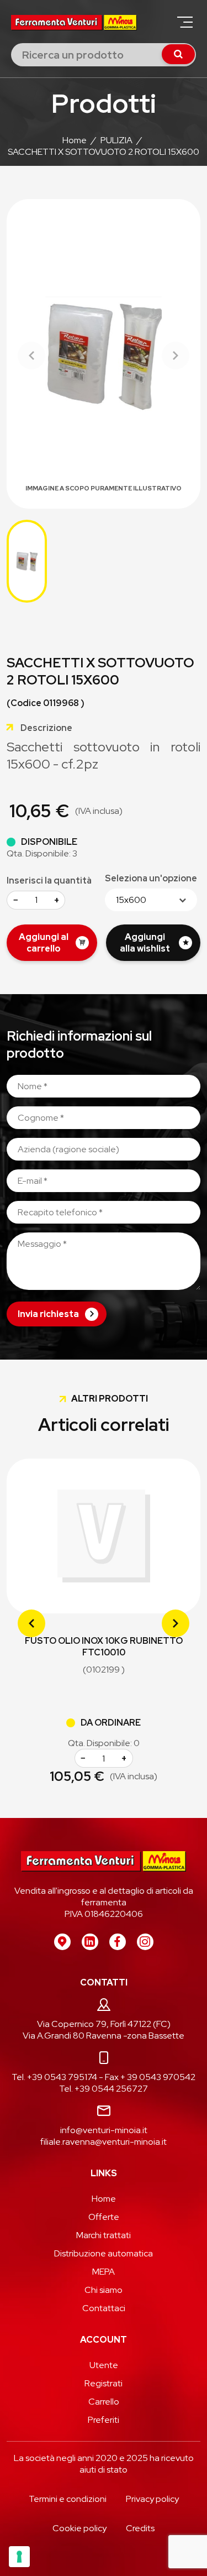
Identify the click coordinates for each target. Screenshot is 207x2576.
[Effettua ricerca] (178, 54)
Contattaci (104, 2308)
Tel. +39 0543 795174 (54, 2077)
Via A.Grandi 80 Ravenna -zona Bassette (104, 2036)
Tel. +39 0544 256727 (104, 2089)
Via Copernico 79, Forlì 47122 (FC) (104, 2024)
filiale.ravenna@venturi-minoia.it (104, 2142)
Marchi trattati (104, 2235)
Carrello (104, 2402)
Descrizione (46, 728)
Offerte (104, 2217)
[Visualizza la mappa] (62, 1942)
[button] (185, 22)
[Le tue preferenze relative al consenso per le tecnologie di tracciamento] (19, 2557)
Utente (104, 2365)
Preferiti (104, 2420)
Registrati (104, 2383)
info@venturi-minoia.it (104, 2130)
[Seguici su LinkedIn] (90, 1942)
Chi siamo (104, 2290)
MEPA (104, 2272)
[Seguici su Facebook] (118, 1942)
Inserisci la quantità (49, 881)
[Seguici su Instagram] (145, 1942)
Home (104, 2199)
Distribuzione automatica (104, 2253)
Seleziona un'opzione (151, 878)
